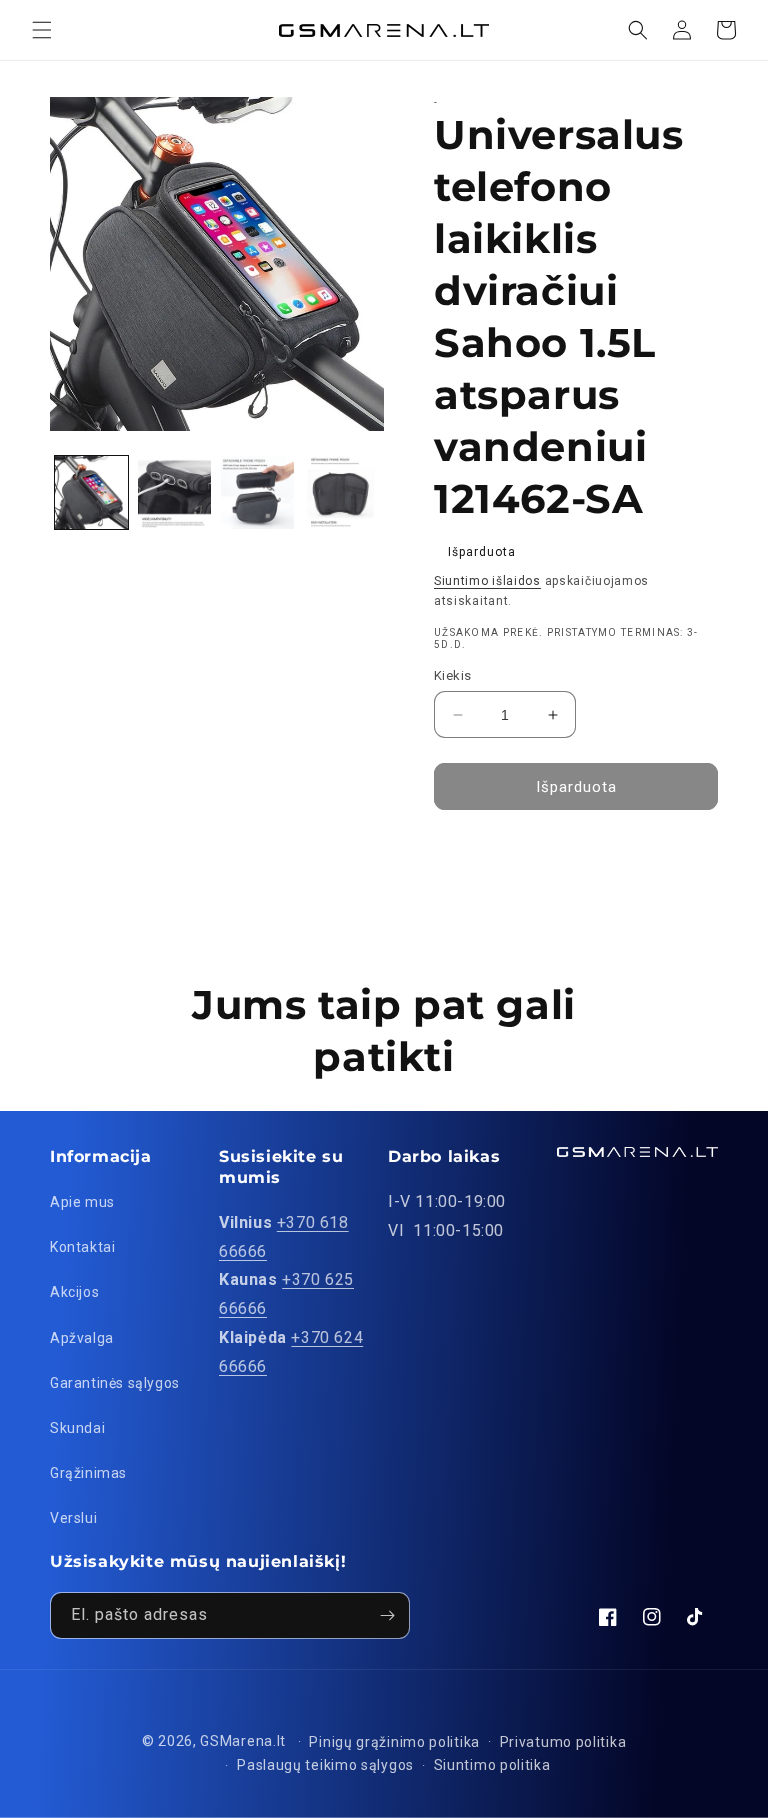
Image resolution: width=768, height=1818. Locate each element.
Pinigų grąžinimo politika (394, 1742)
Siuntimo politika (492, 1765)
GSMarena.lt (243, 1741)
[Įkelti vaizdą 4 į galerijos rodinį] (340, 492)
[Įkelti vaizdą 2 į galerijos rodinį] (174, 492)
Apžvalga (82, 1338)
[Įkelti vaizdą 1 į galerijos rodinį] (91, 492)
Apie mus (82, 1202)
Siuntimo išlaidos (487, 581)
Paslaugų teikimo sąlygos (325, 1765)
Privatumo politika (563, 1742)
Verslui (73, 1518)
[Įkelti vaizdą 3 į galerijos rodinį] (257, 492)
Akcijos (74, 1292)
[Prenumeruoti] (387, 1615)
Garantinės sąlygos (115, 1383)
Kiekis (452, 675)
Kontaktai (82, 1247)
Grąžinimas (88, 1473)
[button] (42, 30)
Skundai (77, 1428)
